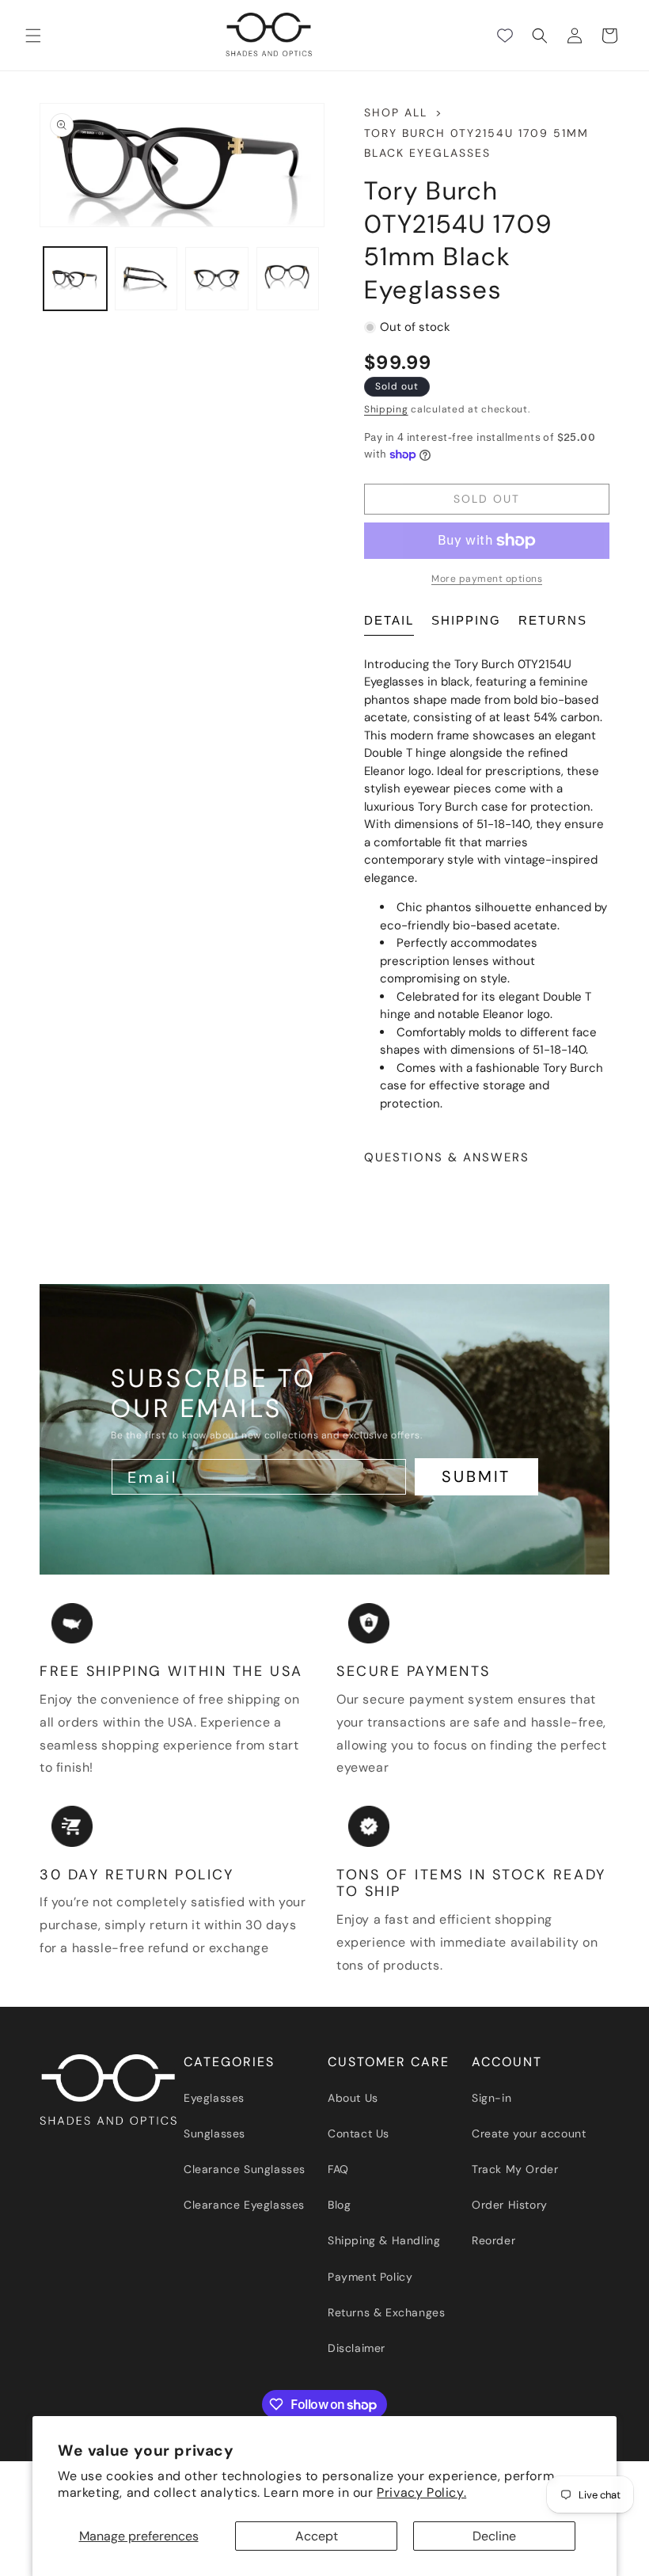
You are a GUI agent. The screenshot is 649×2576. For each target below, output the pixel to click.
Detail (389, 620)
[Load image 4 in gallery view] (288, 279)
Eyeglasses (214, 2098)
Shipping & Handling (384, 2240)
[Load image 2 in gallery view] (146, 279)
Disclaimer (357, 2348)
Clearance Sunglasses (245, 2169)
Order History (510, 2205)
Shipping (386, 409)
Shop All (396, 112)
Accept (317, 2536)
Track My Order (515, 2169)
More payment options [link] (487, 579)
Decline (494, 2536)
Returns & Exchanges (386, 2312)
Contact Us (359, 2133)
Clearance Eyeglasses (244, 2205)
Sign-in (491, 2098)
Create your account (529, 2133)
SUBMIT (476, 1476)
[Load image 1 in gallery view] (75, 279)
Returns (553, 620)
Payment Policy (370, 2277)
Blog (339, 2205)
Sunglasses (214, 2133)
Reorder (493, 2240)
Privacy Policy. (421, 2492)
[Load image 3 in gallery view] (217, 279)
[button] (33, 36)
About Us (353, 2098)
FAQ (338, 2169)
